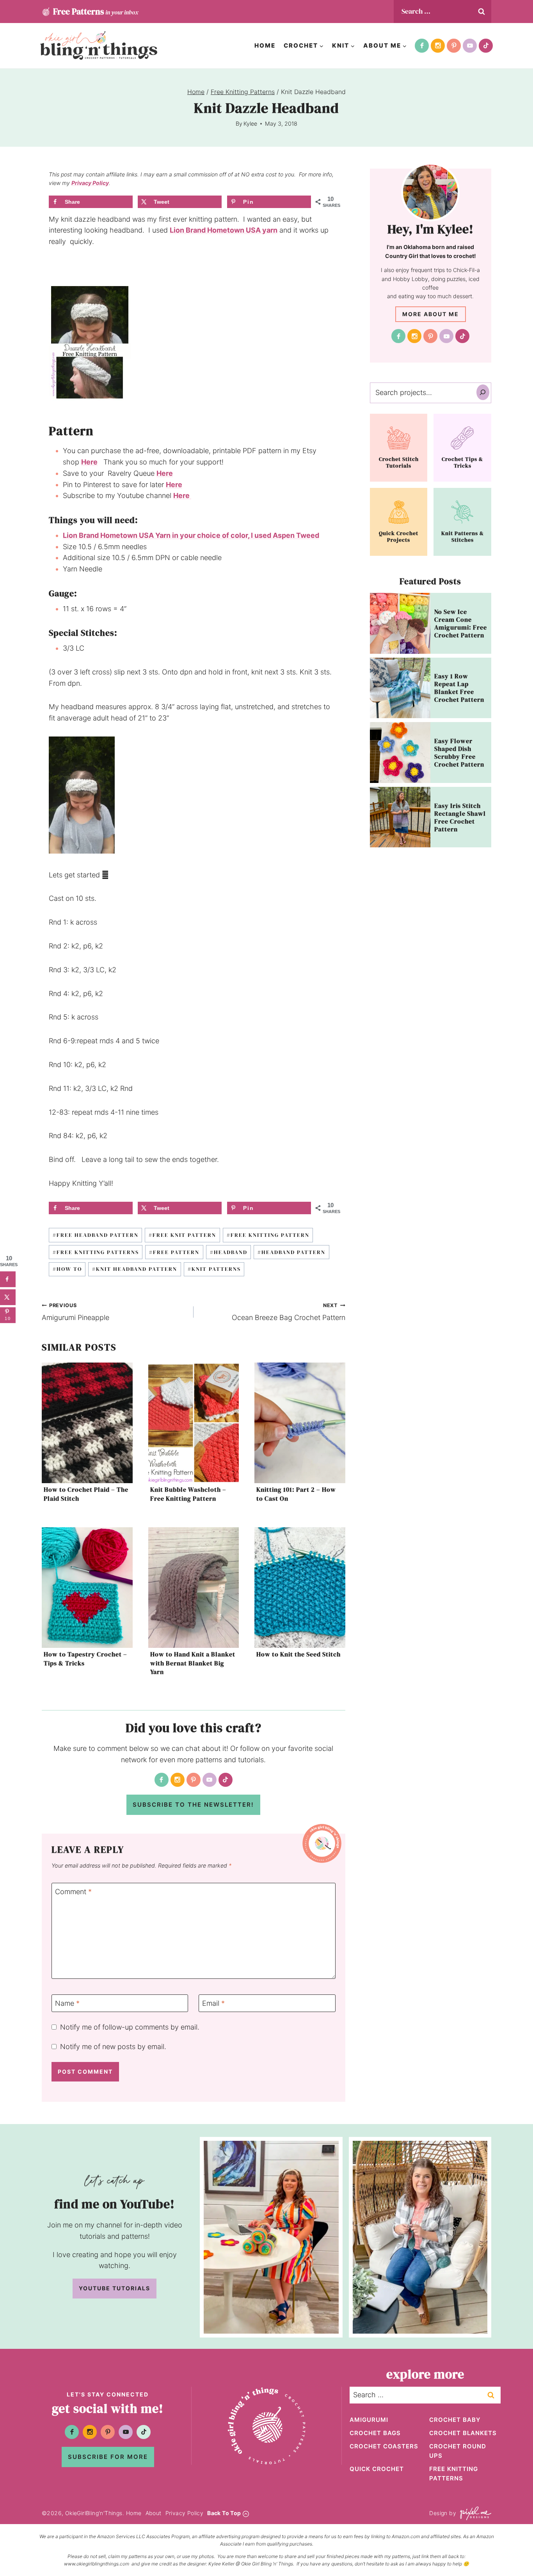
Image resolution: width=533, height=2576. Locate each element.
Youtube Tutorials (115, 2288)
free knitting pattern (268, 1235)
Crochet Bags (375, 2433)
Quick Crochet (377, 2469)
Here (89, 462)
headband (229, 1252)
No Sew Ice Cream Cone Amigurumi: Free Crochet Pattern (461, 623)
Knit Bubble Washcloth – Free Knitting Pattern (188, 1494)
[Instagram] (438, 46)
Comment (73, 1892)
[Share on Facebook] (8, 1279)
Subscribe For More (108, 2457)
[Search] (483, 392)
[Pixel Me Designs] (474, 2513)
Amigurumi (369, 2420)
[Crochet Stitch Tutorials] (399, 448)
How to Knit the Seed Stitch (298, 1654)
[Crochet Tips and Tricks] (462, 448)
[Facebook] (422, 46)
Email (213, 2004)
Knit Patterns (214, 1269)
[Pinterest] (454, 46)
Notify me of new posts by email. (113, 2047)
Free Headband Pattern (96, 1235)
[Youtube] (470, 46)
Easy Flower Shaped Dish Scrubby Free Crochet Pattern (459, 753)
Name (67, 2004)
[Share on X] (8, 1297)
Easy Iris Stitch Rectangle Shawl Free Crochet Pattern (460, 817)
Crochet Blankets (463, 2433)
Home (265, 45)
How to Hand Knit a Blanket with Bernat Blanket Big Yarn (193, 1663)
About (154, 2513)
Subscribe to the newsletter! (193, 1805)
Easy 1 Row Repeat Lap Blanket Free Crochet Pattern (459, 688)
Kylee (250, 124)
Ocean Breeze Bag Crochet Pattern (289, 1312)
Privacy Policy (90, 183)
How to (67, 1269)
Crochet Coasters (384, 2446)
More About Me (431, 314)
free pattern (174, 1252)
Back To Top (224, 2513)
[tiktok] (486, 46)
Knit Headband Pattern (135, 1269)
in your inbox (96, 11)
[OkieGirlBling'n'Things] (99, 45)
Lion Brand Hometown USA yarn (224, 230)
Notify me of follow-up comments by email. (130, 2027)
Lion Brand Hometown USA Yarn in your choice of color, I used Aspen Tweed (191, 535)
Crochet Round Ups (458, 2451)
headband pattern (291, 1252)
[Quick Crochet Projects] (399, 522)
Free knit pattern (182, 1235)
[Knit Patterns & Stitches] (462, 522)
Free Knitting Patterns (96, 1252)
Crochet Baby (455, 2420)
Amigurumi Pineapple (76, 1312)
